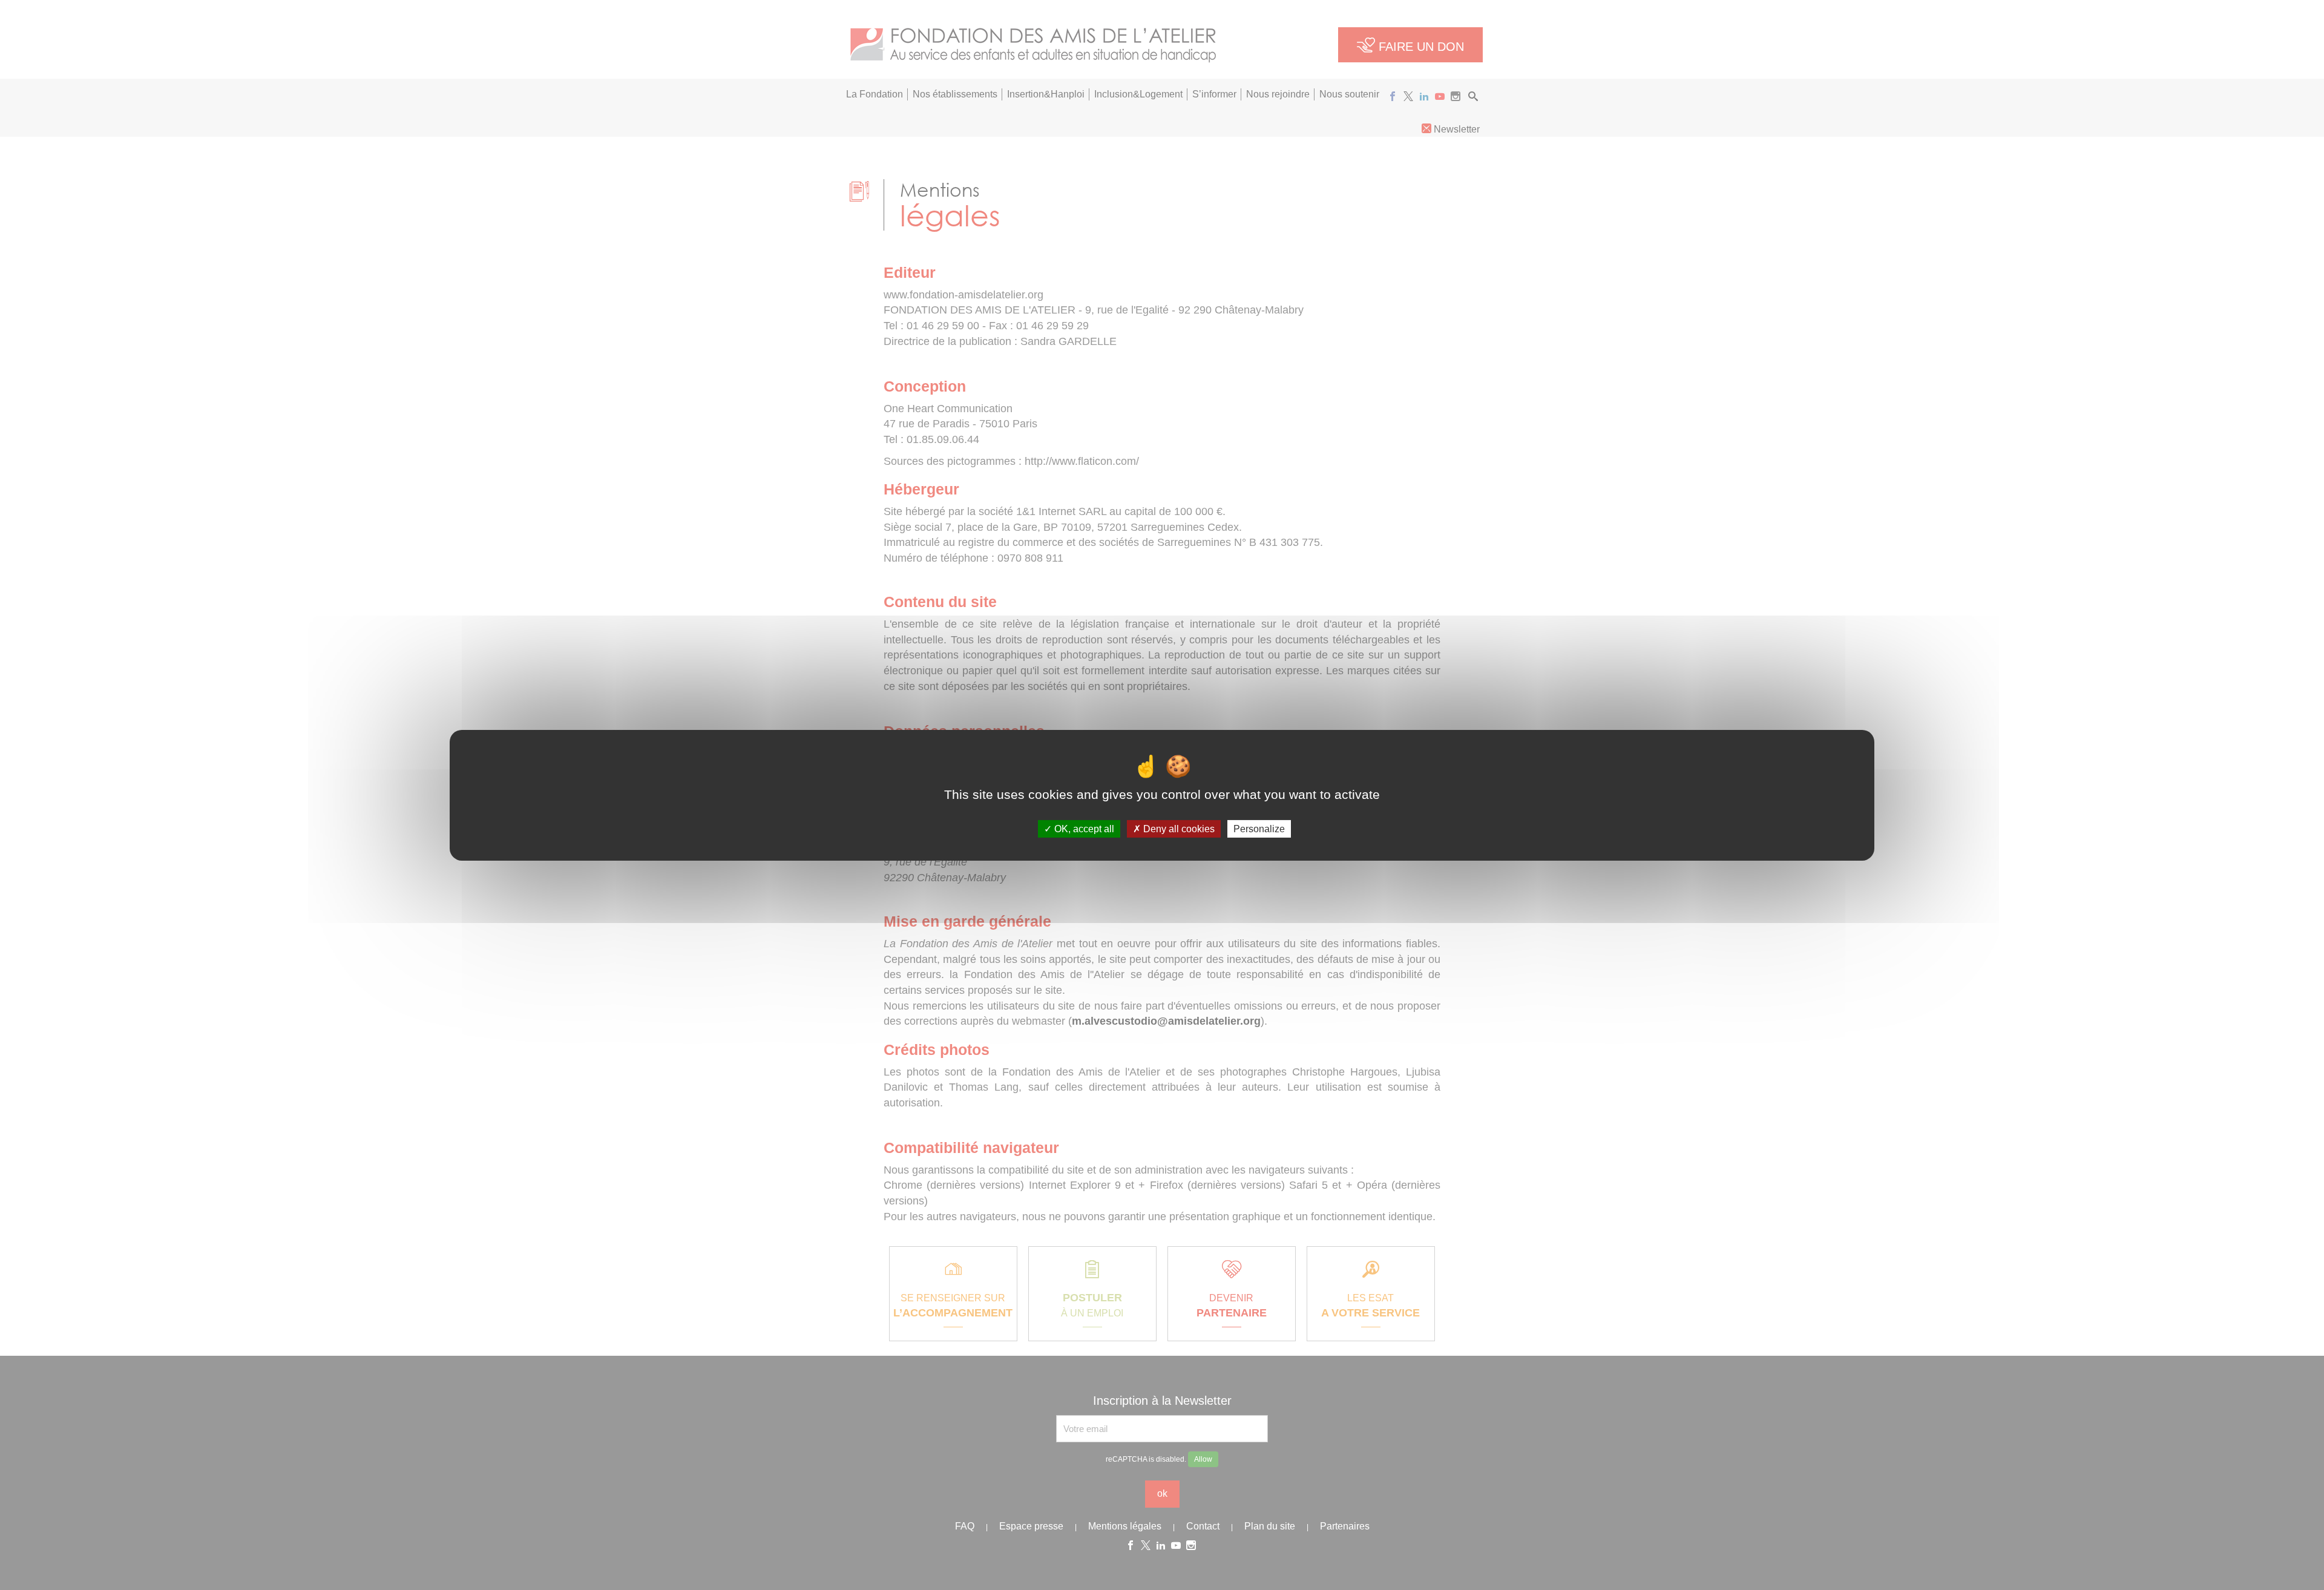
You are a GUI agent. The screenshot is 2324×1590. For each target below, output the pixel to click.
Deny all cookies (1178, 828)
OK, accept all (1083, 828)
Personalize (1259, 828)
